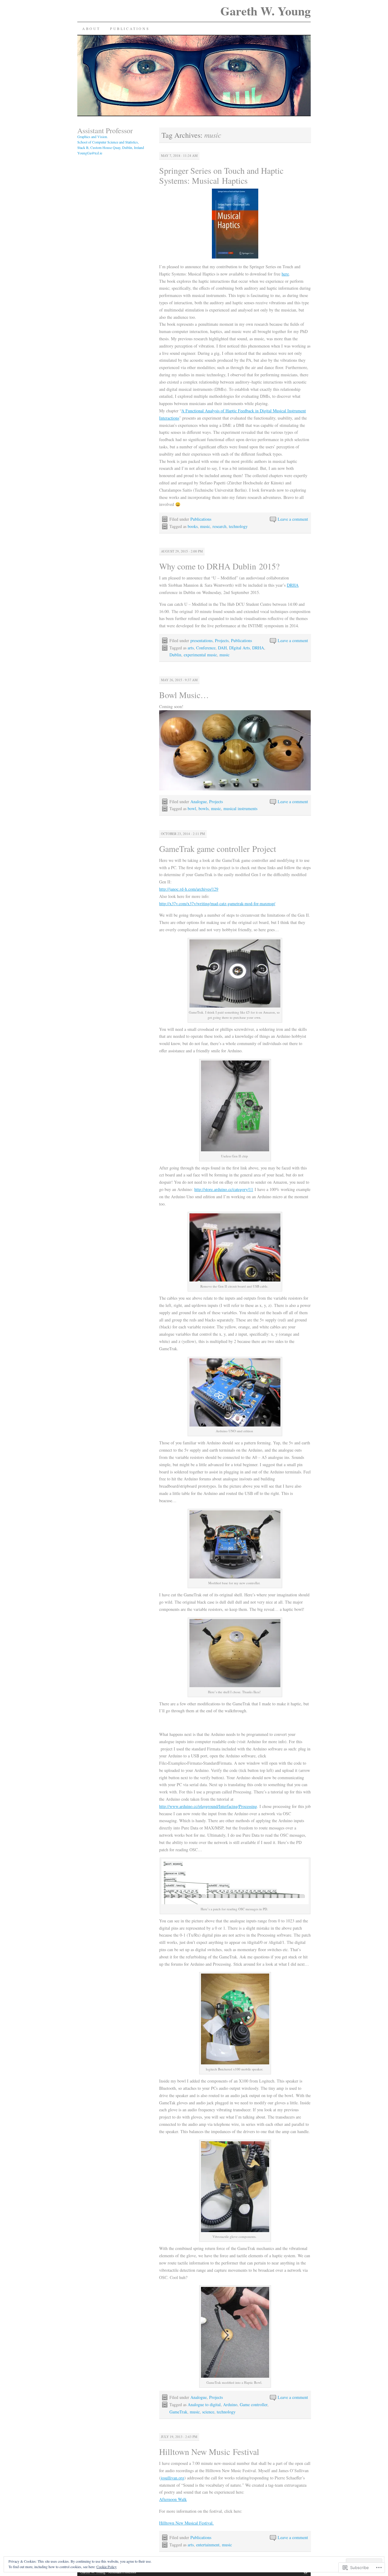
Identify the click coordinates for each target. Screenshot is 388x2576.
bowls (204, 808)
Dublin (175, 655)
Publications (130, 28)
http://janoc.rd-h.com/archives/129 (189, 889)
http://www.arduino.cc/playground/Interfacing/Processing (208, 1806)
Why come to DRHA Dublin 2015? (219, 566)
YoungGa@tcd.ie (90, 153)
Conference (206, 648)
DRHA (293, 585)
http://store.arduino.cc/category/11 (224, 1189)
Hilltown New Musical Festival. (186, 2523)
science (208, 2412)
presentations (201, 640)
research (219, 526)
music (205, 526)
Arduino (230, 2404)
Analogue (199, 801)
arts (191, 648)
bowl (192, 808)
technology (238, 526)
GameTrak (178, 2412)
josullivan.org (172, 2478)
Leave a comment (293, 519)
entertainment (208, 2545)
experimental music (200, 655)
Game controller (254, 2404)
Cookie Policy (107, 2567)
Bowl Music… (184, 695)
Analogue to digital (204, 2404)
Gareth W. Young (266, 11)
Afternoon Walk (173, 2499)
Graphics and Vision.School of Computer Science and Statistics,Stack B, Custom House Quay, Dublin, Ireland (111, 142)
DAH (222, 648)
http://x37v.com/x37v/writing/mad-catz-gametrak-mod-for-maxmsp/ (217, 904)
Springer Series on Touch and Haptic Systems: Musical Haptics (221, 175)
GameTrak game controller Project (218, 849)
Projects (222, 640)
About (91, 28)
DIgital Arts (239, 648)
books (193, 526)
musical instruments (240, 808)
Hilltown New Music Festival (209, 2452)
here (285, 274)
